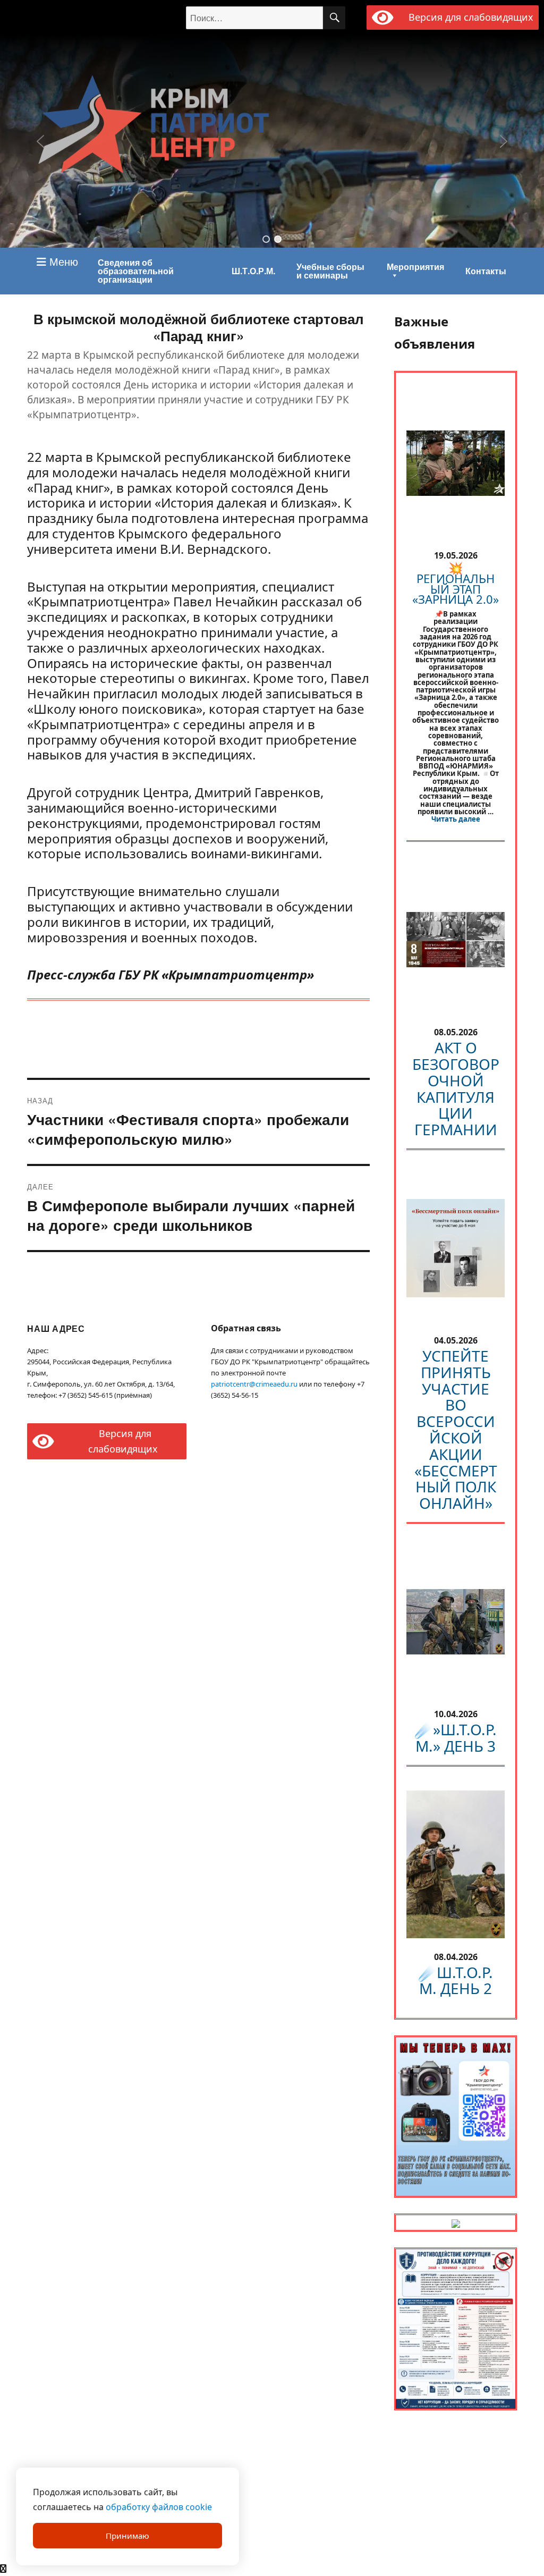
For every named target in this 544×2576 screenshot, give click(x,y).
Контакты (486, 271)
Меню (62, 261)
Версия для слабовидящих (469, 17)
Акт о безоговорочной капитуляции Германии (456, 1088)
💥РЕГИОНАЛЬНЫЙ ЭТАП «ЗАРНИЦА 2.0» (456, 583)
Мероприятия (415, 267)
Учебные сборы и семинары (330, 271)
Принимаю (127, 2536)
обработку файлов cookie (159, 2507)
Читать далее (456, 819)
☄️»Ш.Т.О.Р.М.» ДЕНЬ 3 (456, 1738)
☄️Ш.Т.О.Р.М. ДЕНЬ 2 (456, 1980)
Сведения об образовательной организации (136, 271)
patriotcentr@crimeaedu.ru (254, 1384)
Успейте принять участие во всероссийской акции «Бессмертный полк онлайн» (456, 1429)
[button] (266, 239)
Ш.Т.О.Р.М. (253, 271)
